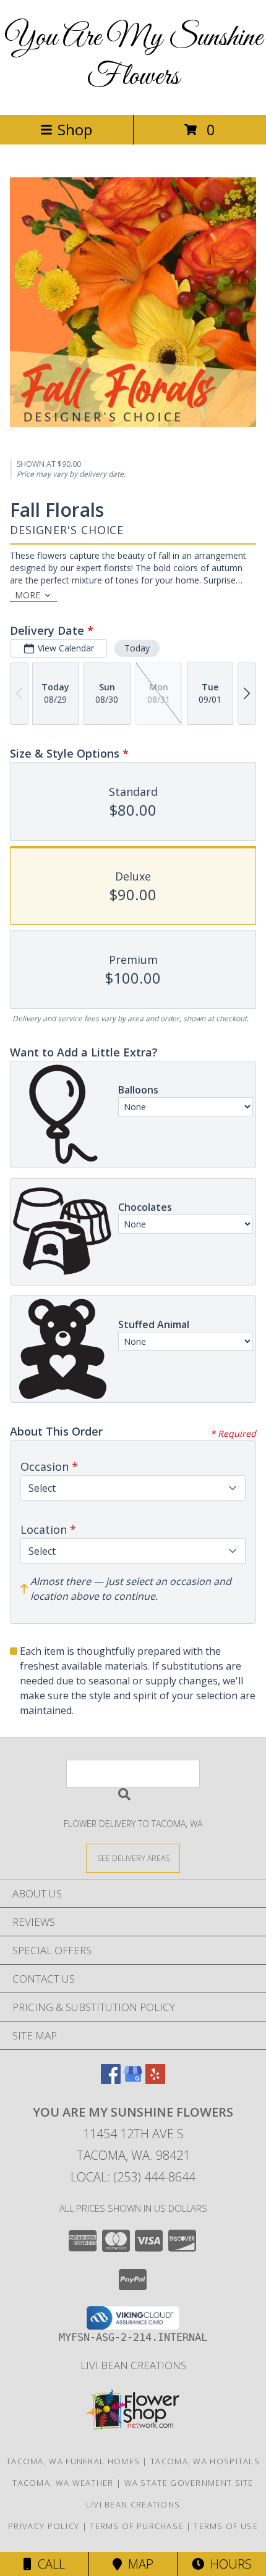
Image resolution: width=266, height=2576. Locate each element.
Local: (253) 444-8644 (133, 2177)
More (28, 595)
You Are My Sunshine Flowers (133, 57)
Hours (228, 2564)
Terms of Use (226, 2526)
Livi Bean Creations (133, 2365)
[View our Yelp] (155, 2080)
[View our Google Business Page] (133, 2080)
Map (138, 2564)
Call (48, 2564)
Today (137, 648)
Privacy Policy (44, 2526)
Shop (75, 129)
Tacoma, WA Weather (63, 2483)
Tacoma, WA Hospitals (205, 2461)
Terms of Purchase (136, 2526)
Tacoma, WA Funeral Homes (73, 2461)
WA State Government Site (189, 2483)
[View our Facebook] (111, 2080)
